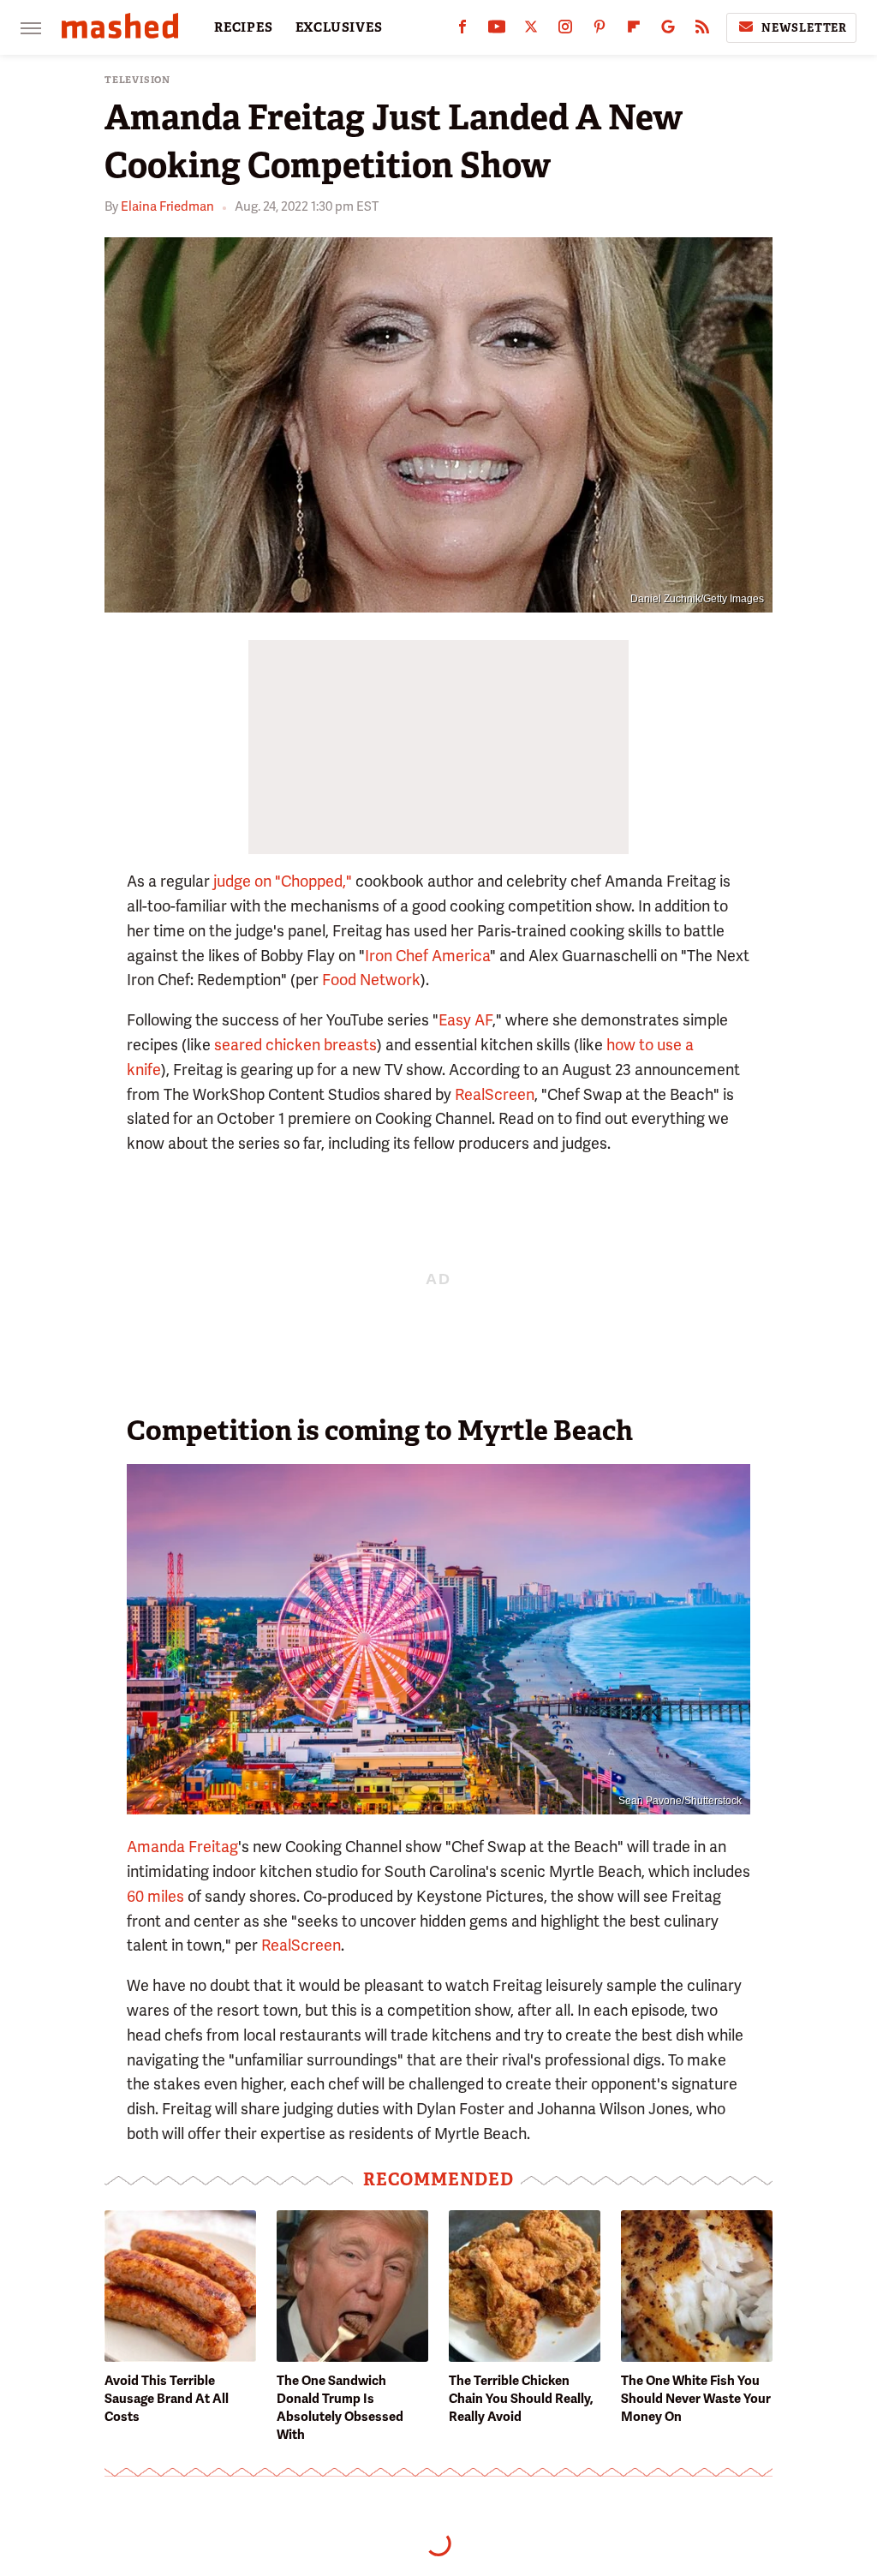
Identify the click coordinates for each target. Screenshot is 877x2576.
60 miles (155, 1896)
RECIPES (244, 27)
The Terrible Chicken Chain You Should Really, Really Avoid (521, 2399)
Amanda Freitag (182, 1847)
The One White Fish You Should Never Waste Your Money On (696, 2399)
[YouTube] (497, 30)
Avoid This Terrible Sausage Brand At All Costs (167, 2399)
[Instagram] (565, 30)
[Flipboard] (634, 30)
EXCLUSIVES (339, 27)
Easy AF (465, 1020)
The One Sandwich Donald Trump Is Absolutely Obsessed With (340, 2408)
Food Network (371, 980)
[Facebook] (462, 30)
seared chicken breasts (295, 1045)
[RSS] (702, 30)
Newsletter (804, 28)
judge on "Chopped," (283, 881)
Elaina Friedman (167, 206)
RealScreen (495, 1094)
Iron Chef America (427, 956)
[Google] (668, 30)
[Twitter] (531, 30)
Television (137, 80)
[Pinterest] (600, 30)
